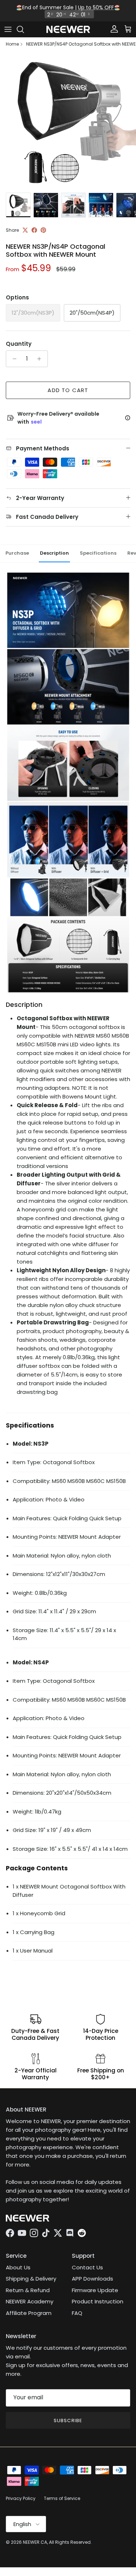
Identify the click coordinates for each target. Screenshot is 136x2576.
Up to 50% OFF (96, 7)
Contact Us (87, 2267)
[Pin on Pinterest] (43, 230)
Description (54, 553)
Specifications (98, 553)
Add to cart (68, 390)
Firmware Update (95, 2290)
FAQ (77, 2313)
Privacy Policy (21, 2498)
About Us (18, 2267)
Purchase (17, 553)
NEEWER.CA (35, 2542)
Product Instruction (98, 2301)
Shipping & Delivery (31, 2279)
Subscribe (68, 2420)
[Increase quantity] (41, 359)
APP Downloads (92, 2279)
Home (12, 44)
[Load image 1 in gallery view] (68, 121)
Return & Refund (28, 2290)
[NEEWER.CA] (68, 30)
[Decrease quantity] (13, 359)
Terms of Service (62, 2498)
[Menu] (8, 29)
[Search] (24, 29)
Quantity (19, 344)
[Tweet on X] (25, 230)
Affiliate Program (29, 2313)
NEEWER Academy (30, 2301)
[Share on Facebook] (34, 230)
